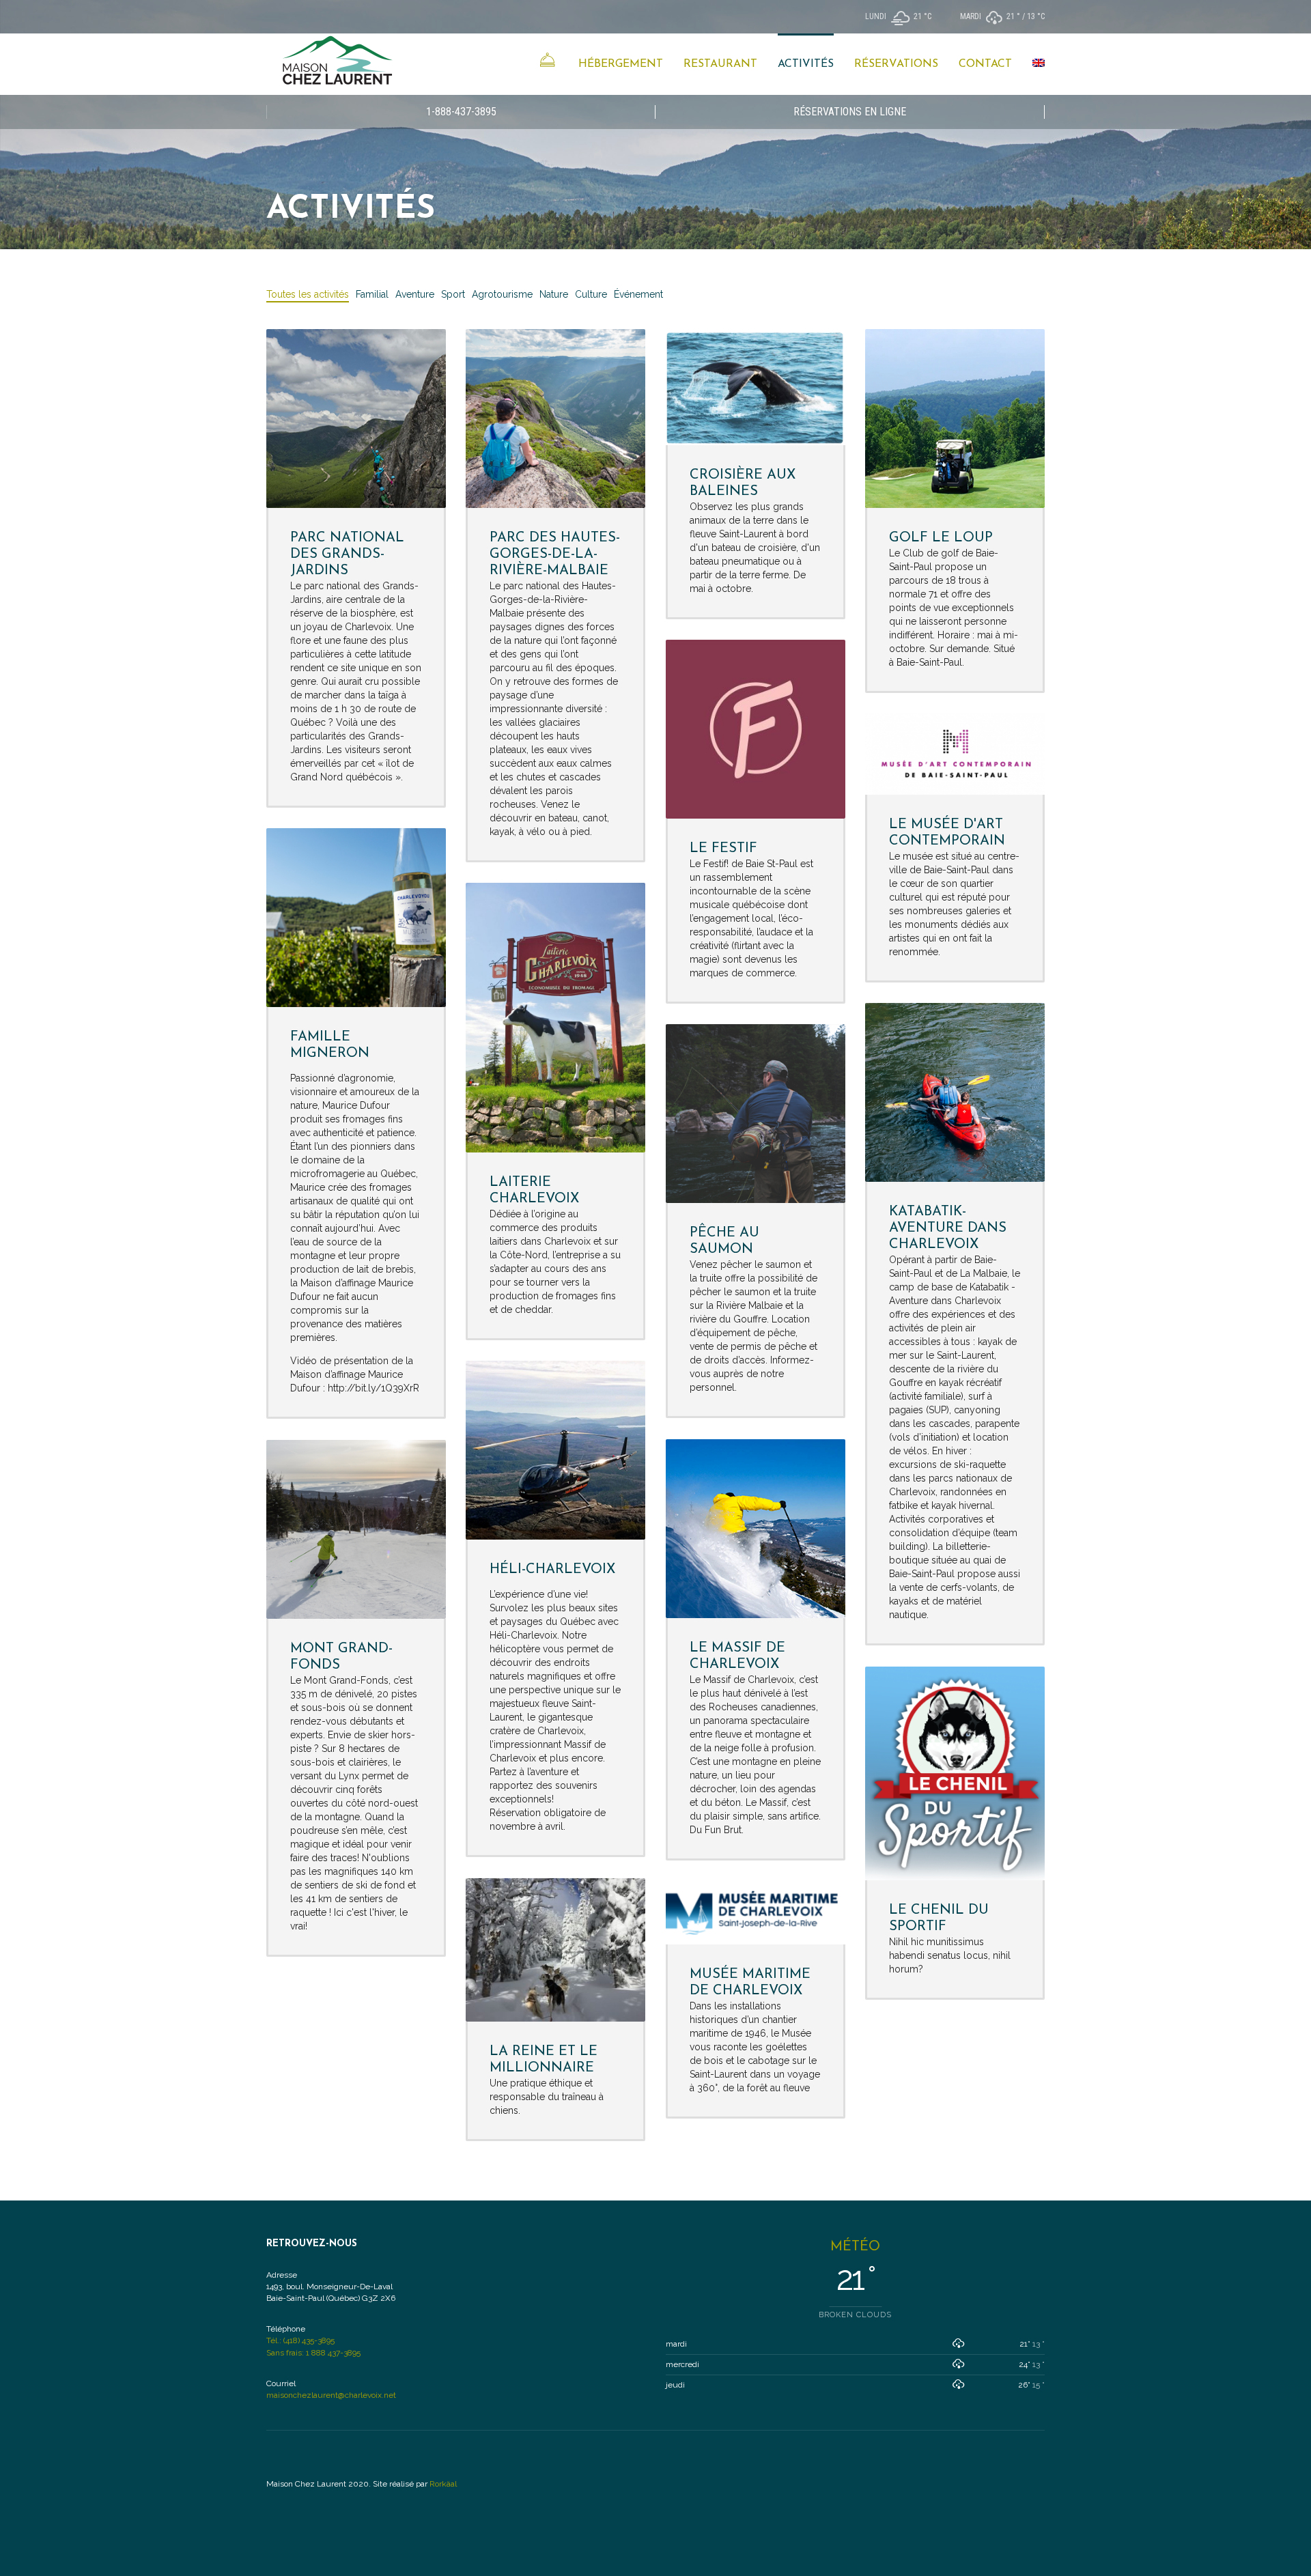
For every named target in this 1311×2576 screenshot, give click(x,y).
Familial (372, 294)
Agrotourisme (502, 294)
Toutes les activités (308, 294)
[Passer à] (1039, 64)
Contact (985, 64)
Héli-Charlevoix (552, 1570)
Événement (638, 294)
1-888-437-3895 (461, 112)
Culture (591, 294)
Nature (554, 294)
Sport (453, 294)
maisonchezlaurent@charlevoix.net (331, 2395)
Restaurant (720, 64)
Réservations (896, 64)
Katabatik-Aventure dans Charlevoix (948, 1228)
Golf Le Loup (941, 538)
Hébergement (621, 64)
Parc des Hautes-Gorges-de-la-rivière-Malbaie (555, 554)
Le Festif (723, 849)
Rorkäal (443, 2484)
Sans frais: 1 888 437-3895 (313, 2353)
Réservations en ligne (850, 112)
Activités (806, 64)
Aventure (415, 294)
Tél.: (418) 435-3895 (300, 2340)
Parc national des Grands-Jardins (347, 554)
